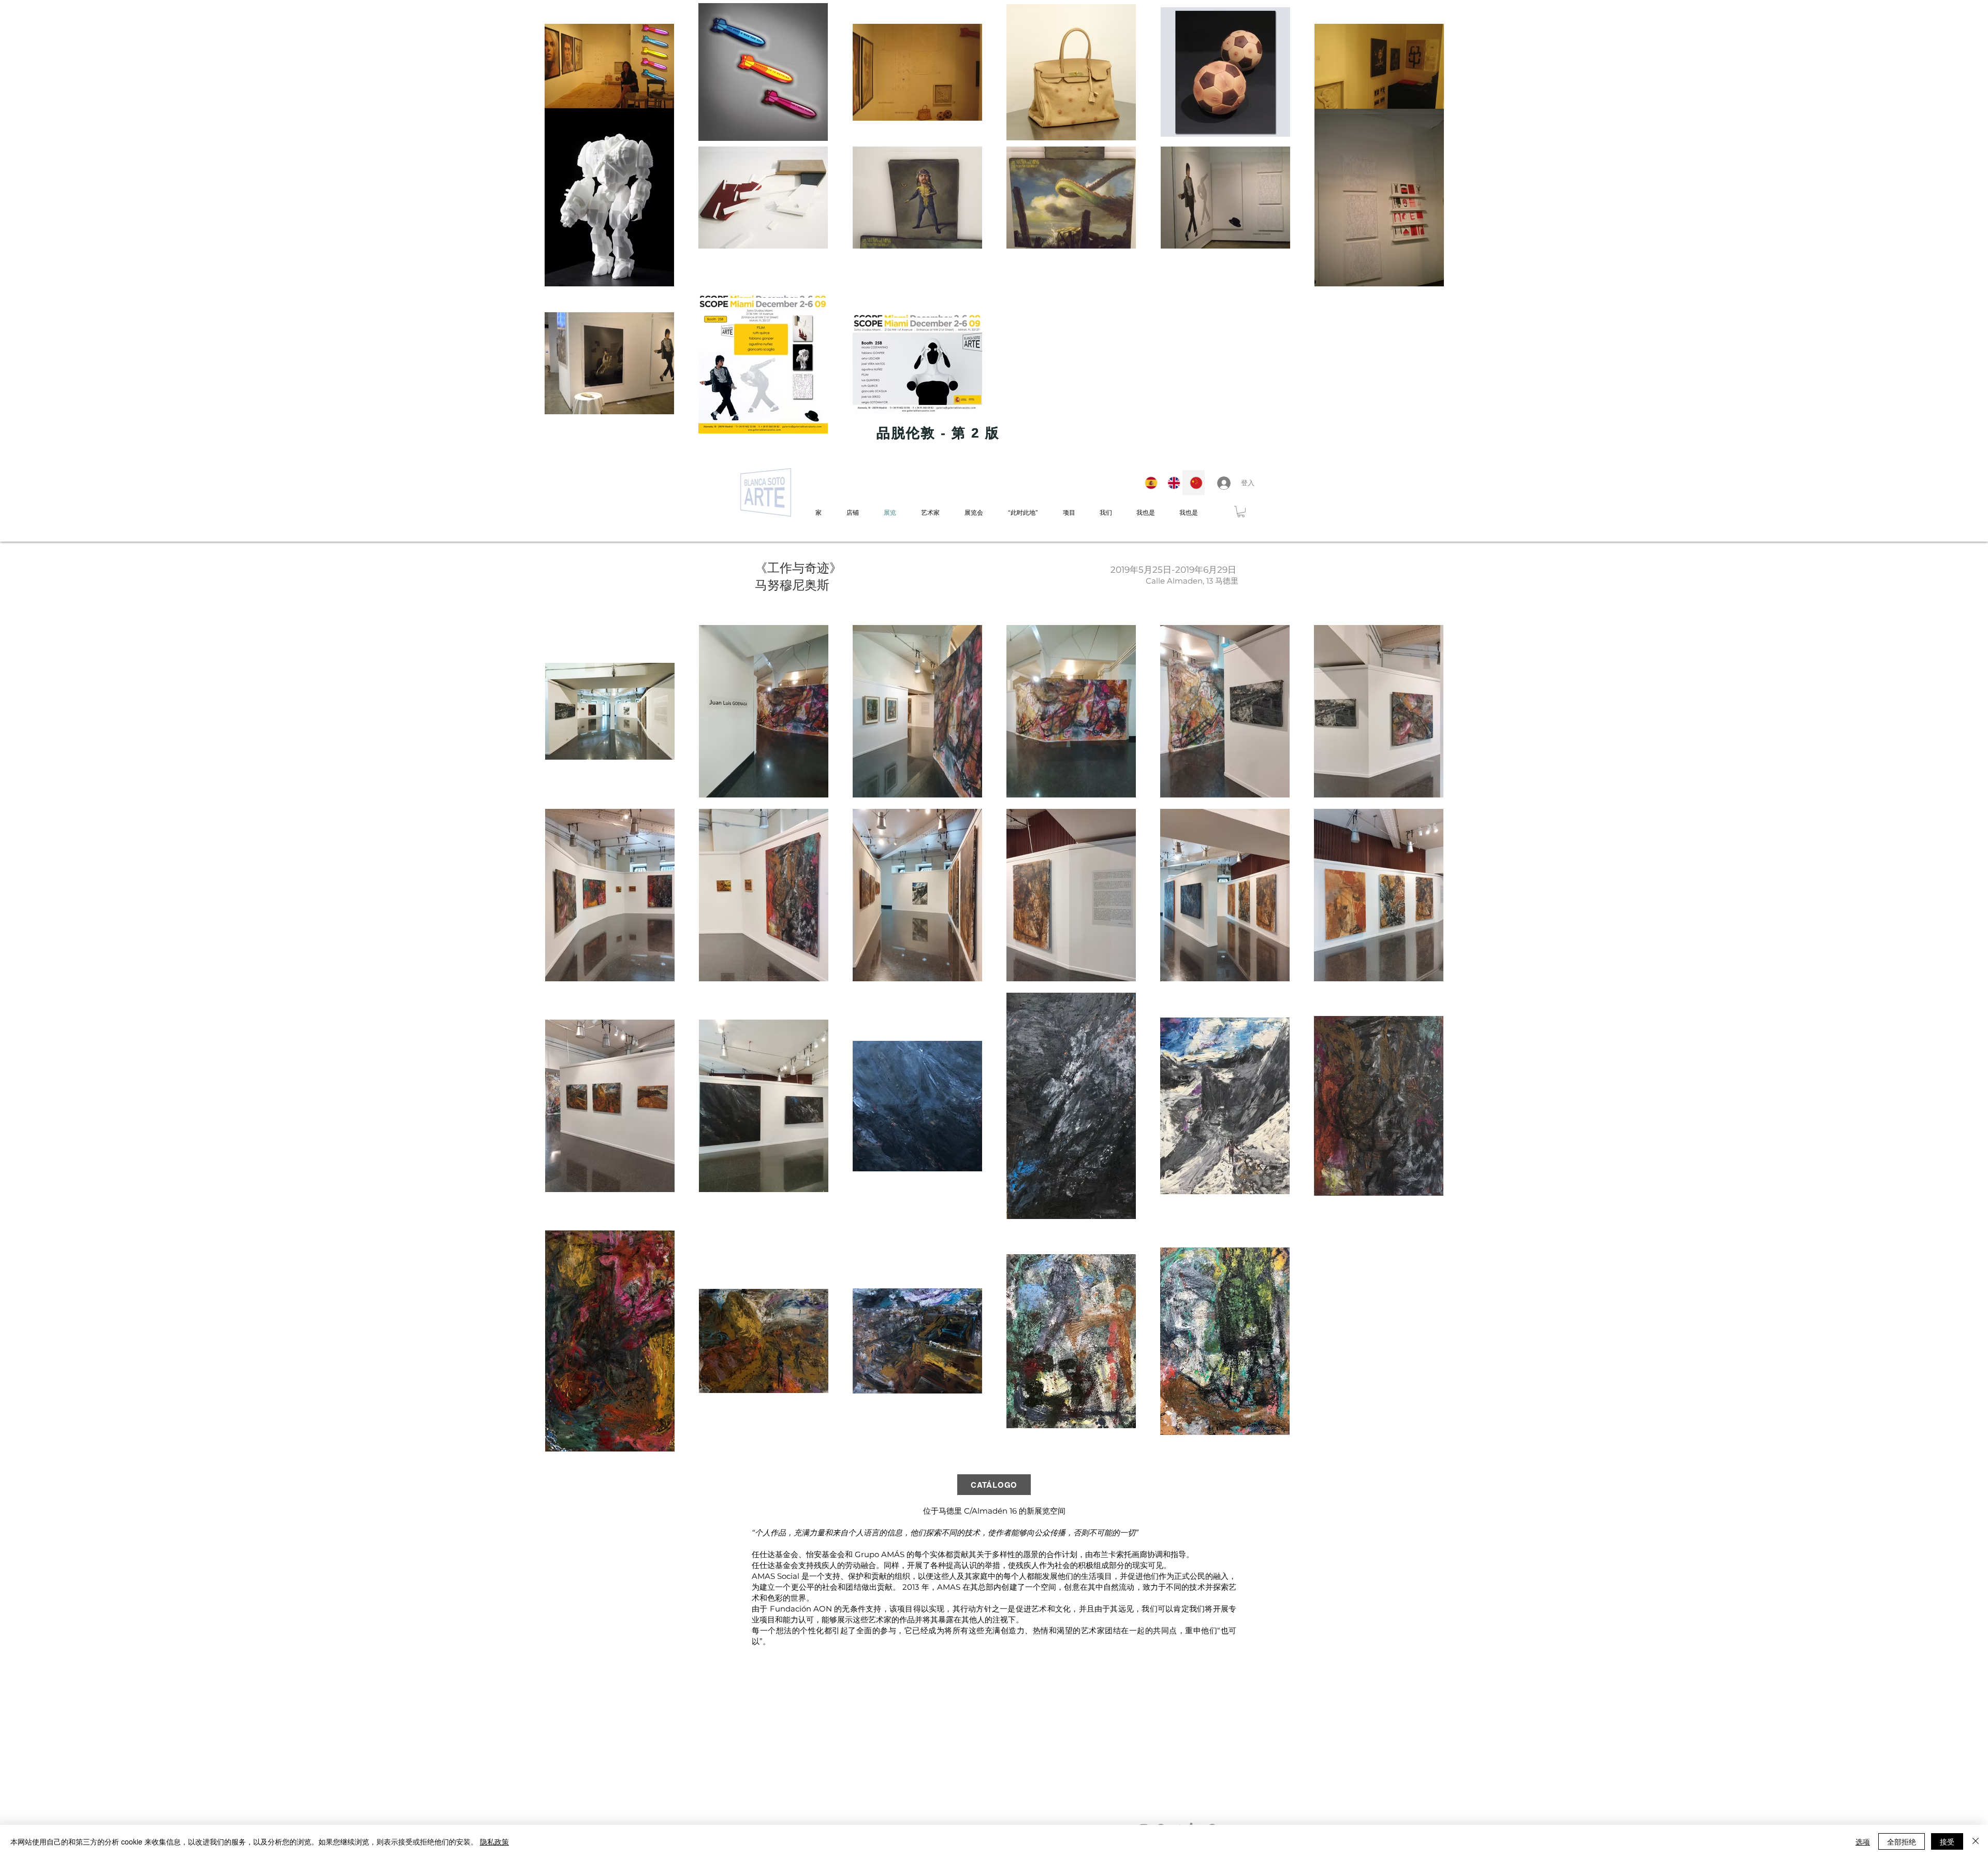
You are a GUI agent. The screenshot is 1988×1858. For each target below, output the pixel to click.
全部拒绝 (1902, 1841)
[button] (1241, 512)
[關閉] (1976, 1841)
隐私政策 (494, 1841)
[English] (1171, 483)
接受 (1947, 1841)
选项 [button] (1863, 1841)
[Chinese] (1193, 483)
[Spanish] (1149, 483)
